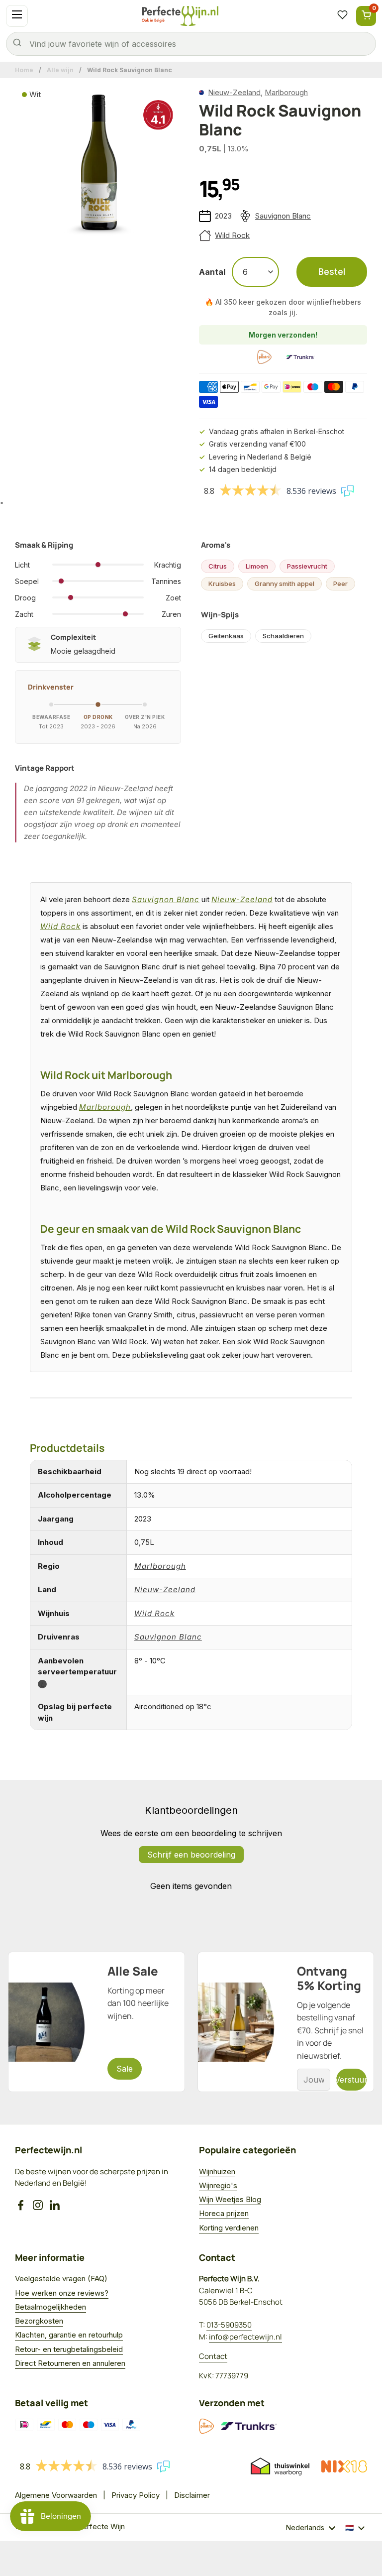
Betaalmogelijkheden (50, 2307)
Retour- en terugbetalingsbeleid (69, 2349)
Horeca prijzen (224, 2213)
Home (24, 70)
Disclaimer (192, 2495)
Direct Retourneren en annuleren (70, 2363)
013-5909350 (229, 2325)
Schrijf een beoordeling (191, 1855)
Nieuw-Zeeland (234, 92)
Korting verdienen (229, 2228)
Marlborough (286, 92)
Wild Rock (232, 235)
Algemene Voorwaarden (56, 2495)
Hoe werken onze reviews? (62, 2293)
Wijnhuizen (217, 2171)
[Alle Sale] (96, 2022)
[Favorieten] (342, 16)
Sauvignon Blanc (283, 216)
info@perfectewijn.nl (245, 2337)
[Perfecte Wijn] (180, 16)
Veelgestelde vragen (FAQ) (61, 2279)
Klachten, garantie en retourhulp (69, 2335)
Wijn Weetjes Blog (230, 2199)
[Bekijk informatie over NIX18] (344, 2466)
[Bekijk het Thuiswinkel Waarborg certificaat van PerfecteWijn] (280, 2466)
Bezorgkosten (39, 2321)
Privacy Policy (136, 2495)
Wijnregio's (218, 2185)
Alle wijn (60, 70)
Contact (213, 2356)
